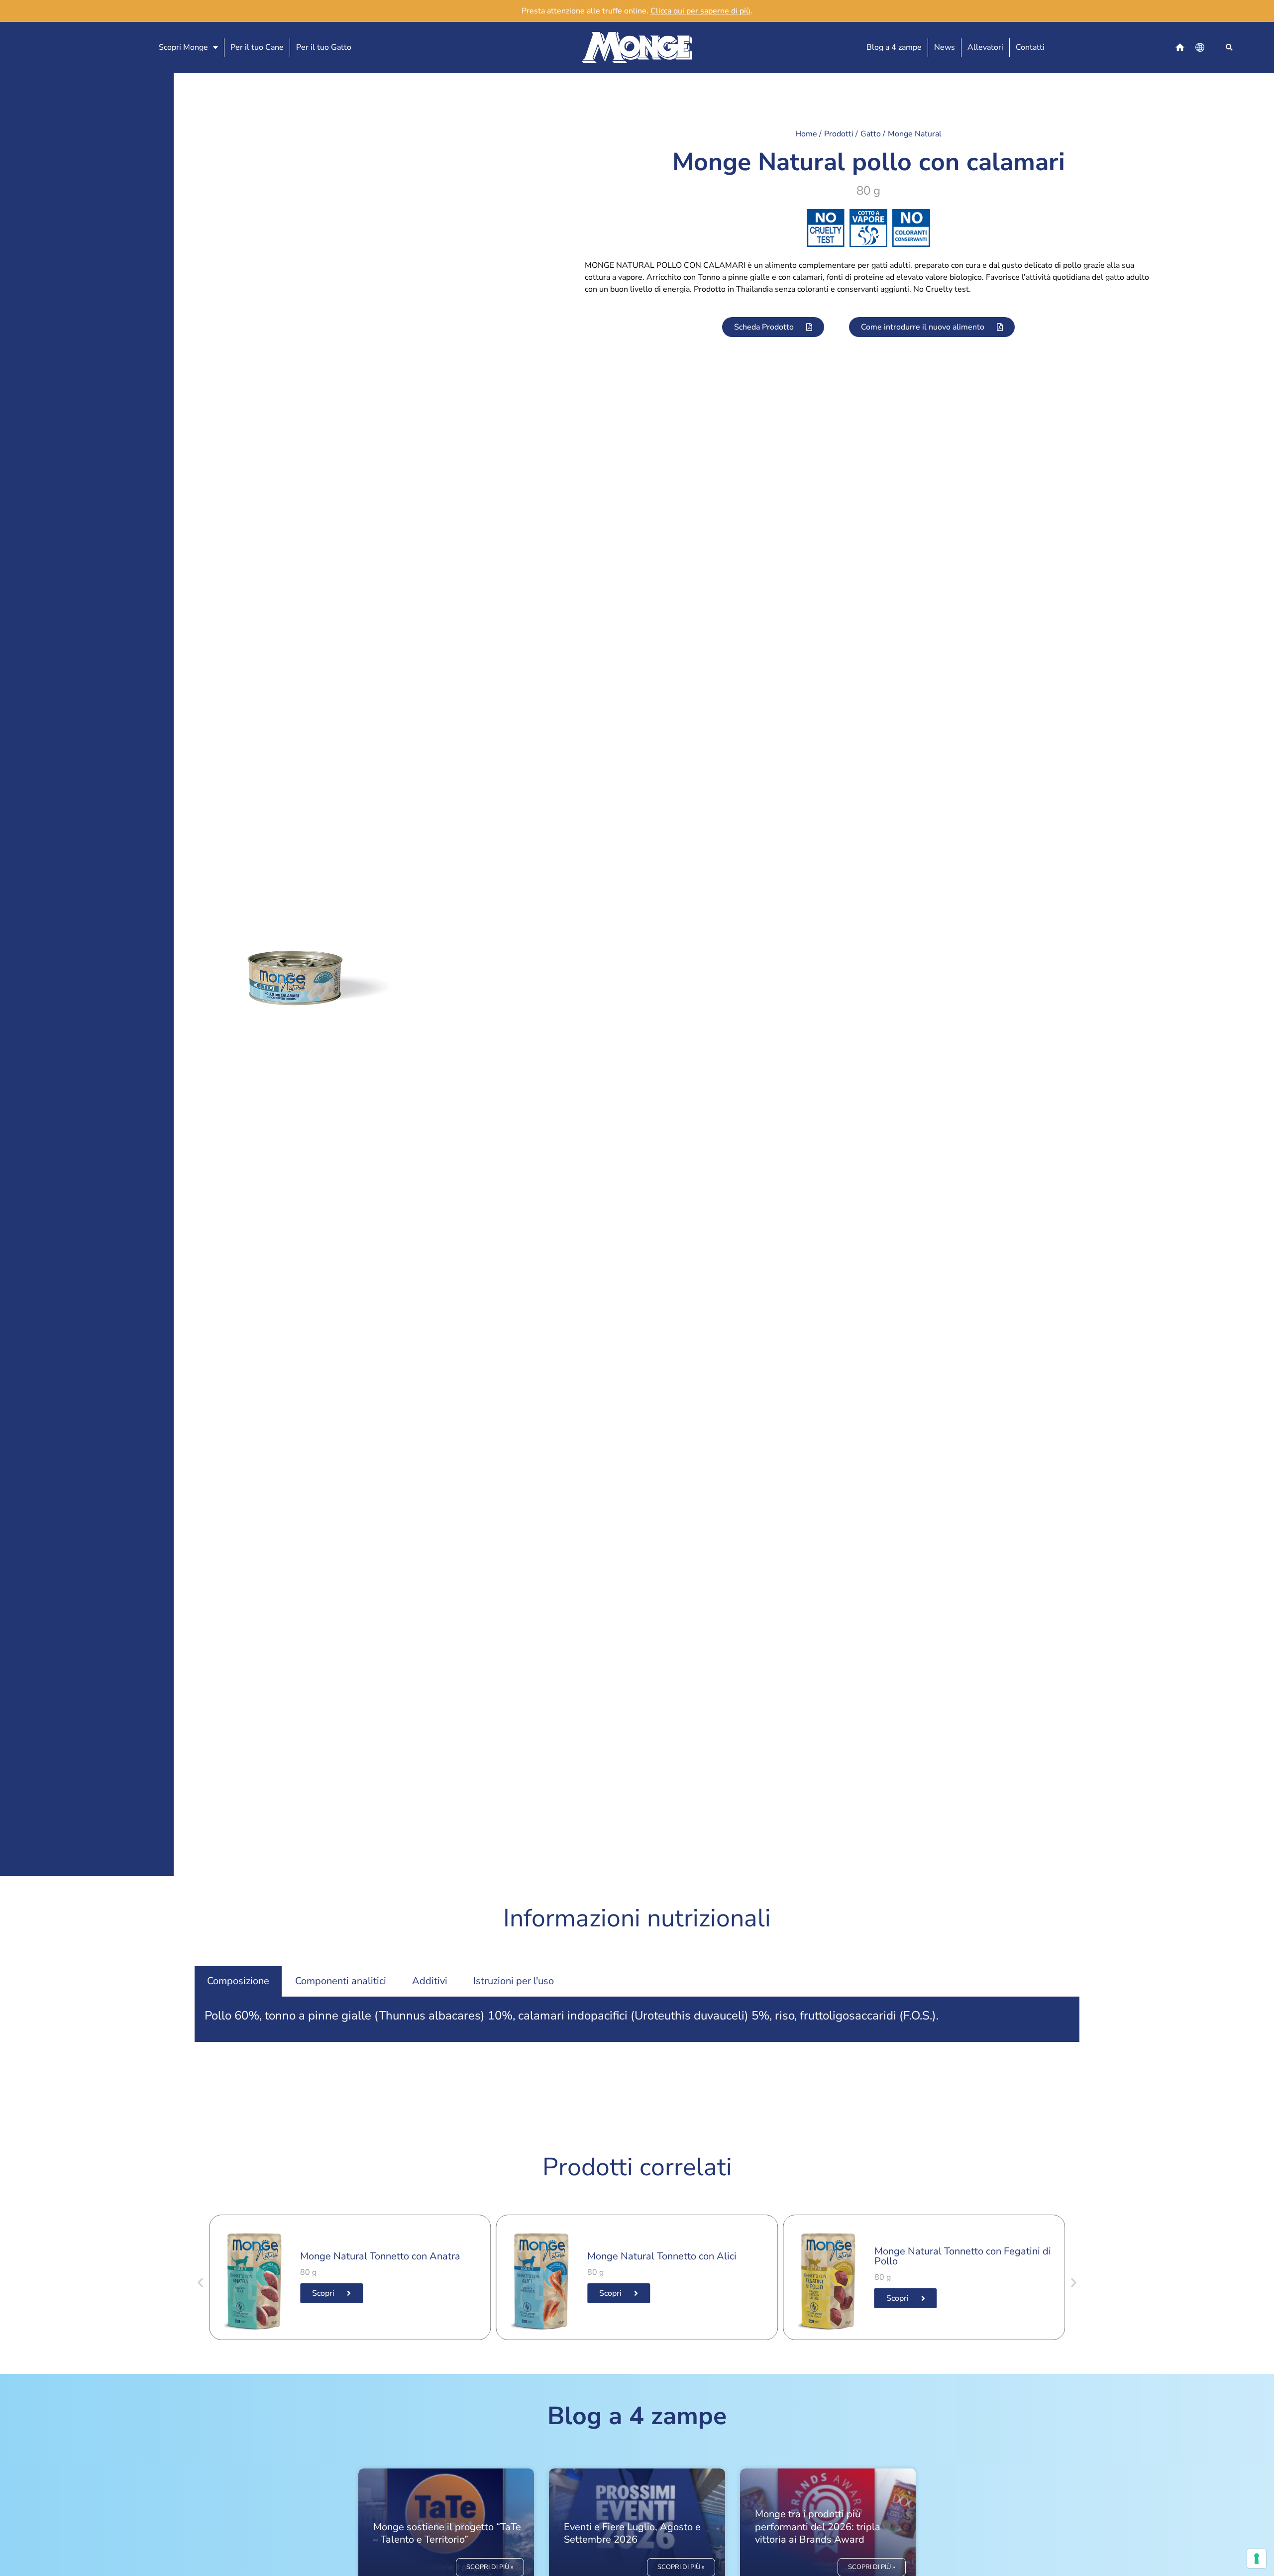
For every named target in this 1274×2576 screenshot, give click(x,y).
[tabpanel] (637, 2019)
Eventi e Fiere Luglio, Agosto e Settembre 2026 (632, 2533)
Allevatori (985, 47)
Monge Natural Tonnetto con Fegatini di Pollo (963, 2256)
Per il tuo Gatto (324, 47)
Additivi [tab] (430, 1981)
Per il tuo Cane (257, 47)
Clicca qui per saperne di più (700, 11)
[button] (1229, 48)
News (945, 47)
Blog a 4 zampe (894, 47)
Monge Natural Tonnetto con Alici (662, 2256)
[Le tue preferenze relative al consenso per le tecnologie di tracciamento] (1257, 2559)
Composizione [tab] (238, 1981)
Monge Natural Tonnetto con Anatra (380, 2256)
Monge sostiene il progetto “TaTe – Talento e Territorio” (447, 2533)
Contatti (1030, 47)
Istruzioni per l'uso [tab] (514, 1981)
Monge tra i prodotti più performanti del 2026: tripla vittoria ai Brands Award (818, 2526)
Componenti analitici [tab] (341, 1981)
